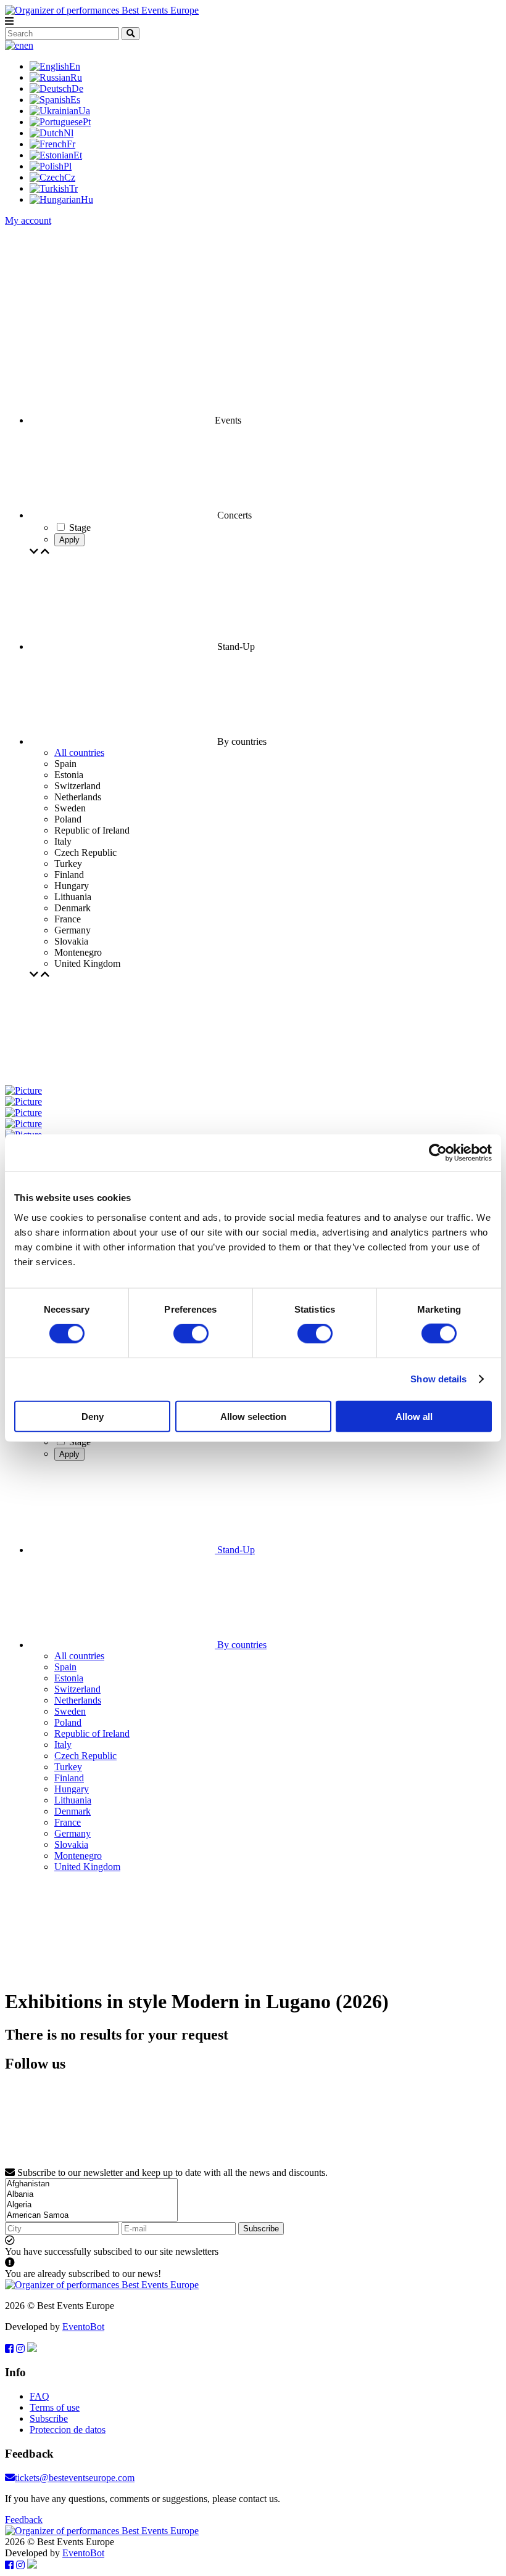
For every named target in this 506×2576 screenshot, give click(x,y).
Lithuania (73, 1800)
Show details (438, 1379)
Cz (70, 177)
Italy (63, 1745)
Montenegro (78, 1856)
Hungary (72, 1789)
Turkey (68, 1767)
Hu (87, 199)
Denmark (73, 1811)
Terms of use (55, 2407)
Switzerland (77, 1689)
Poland (68, 1722)
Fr (71, 144)
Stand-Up (235, 1550)
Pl (68, 166)
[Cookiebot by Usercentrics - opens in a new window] (438, 1153)
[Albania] (91, 2195)
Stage (80, 1442)
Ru (76, 77)
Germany (73, 1833)
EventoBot (83, 2327)
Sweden (70, 1711)
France (68, 1822)
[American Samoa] (91, 2216)
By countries (241, 1645)
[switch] (191, 1334)
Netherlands (78, 1700)
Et (78, 155)
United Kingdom (87, 1867)
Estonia (69, 1678)
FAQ (39, 2396)
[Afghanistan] (91, 2184)
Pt (87, 122)
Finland (69, 1778)
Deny (93, 1416)
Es (75, 100)
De (77, 88)
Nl (68, 133)
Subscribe (261, 2229)
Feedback (24, 2520)
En (75, 66)
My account (28, 220)
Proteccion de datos (68, 2430)
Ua (84, 111)
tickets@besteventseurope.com (75, 2478)
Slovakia (71, 1844)
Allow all (414, 1416)
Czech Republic (85, 1756)
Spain (65, 1667)
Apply (69, 540)
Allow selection (253, 1416)
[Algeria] (91, 2205)
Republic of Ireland (92, 1733)
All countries (79, 753)
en (29, 45)
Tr (73, 188)
